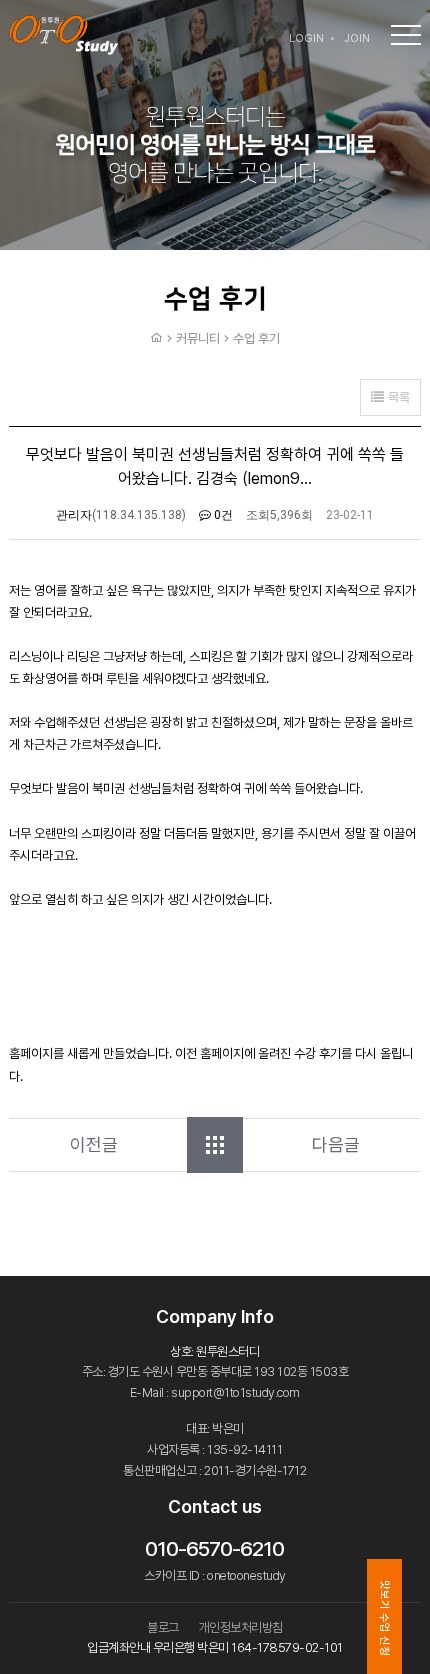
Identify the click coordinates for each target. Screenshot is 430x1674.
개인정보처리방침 (241, 1627)
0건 (222, 515)
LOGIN (306, 38)
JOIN (357, 38)
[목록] (215, 1145)
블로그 (163, 1627)
